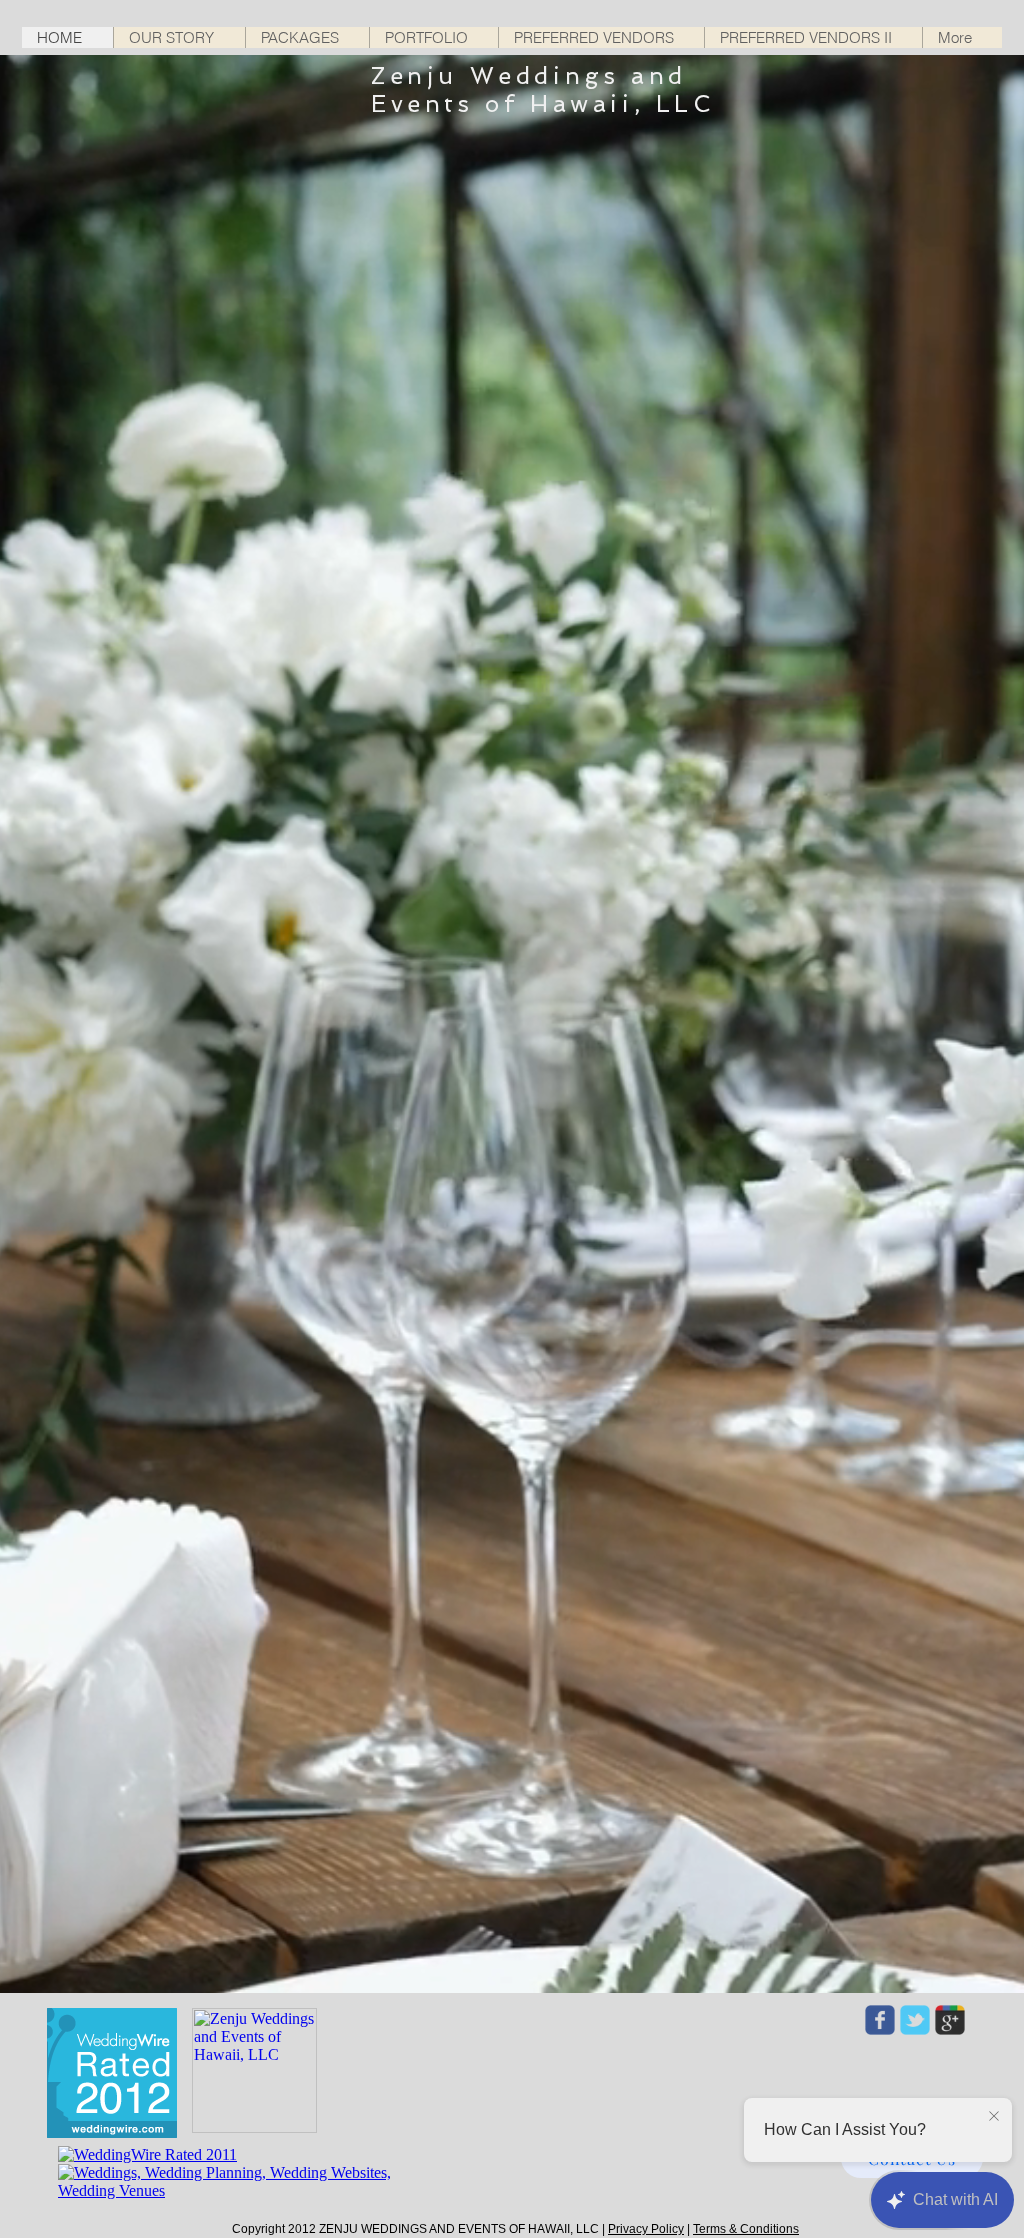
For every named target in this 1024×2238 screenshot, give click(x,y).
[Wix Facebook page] (880, 2020)
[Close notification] (994, 2117)
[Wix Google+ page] (950, 2020)
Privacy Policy (646, 2229)
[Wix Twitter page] (915, 2020)
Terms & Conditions (746, 2229)
